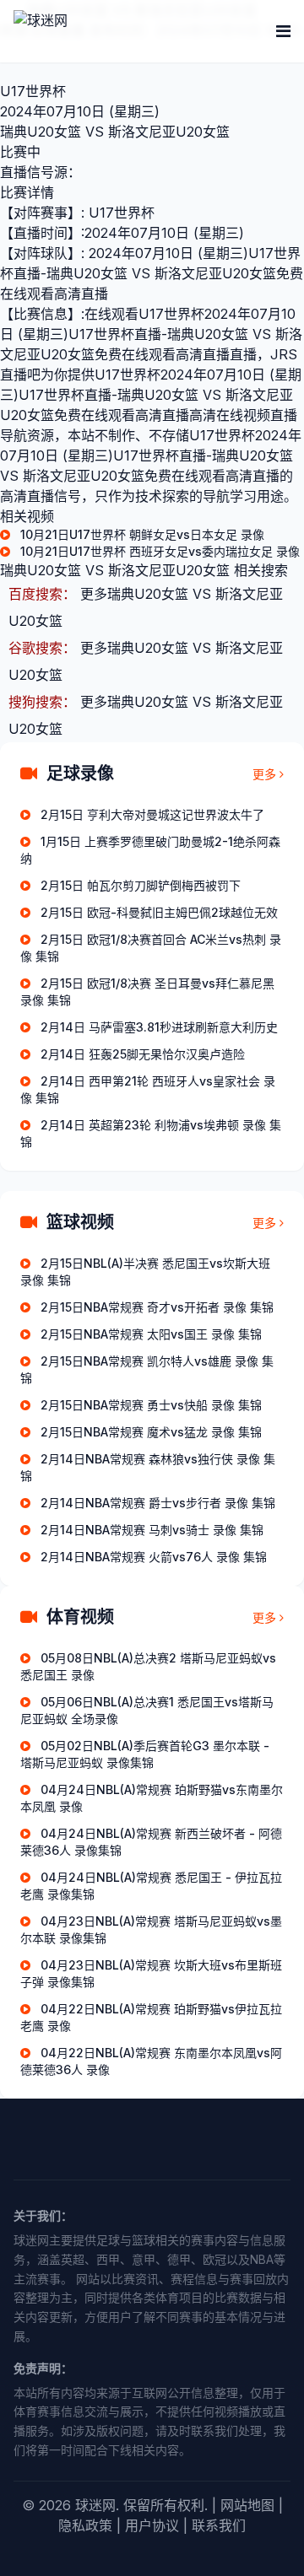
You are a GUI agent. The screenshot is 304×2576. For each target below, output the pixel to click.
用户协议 (152, 2525)
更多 (264, 774)
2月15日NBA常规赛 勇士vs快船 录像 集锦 (151, 1405)
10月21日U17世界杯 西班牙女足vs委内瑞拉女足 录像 (160, 551)
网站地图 (247, 2505)
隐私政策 (85, 2525)
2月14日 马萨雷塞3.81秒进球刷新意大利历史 (159, 1027)
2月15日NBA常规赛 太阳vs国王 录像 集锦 (151, 1334)
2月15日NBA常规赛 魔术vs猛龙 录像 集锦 (151, 1432)
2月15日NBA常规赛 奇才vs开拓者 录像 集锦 (157, 1307)
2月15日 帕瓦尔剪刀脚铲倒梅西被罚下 (141, 885)
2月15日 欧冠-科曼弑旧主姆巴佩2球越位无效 (159, 912)
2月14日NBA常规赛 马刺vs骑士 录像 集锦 (152, 1530)
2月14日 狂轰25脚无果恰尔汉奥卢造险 (143, 1054)
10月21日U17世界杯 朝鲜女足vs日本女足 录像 (142, 534)
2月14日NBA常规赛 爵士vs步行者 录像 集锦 (158, 1503)
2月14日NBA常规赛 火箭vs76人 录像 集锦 (154, 1557)
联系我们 (219, 2525)
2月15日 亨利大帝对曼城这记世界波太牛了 (152, 814)
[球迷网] (98, 31)
